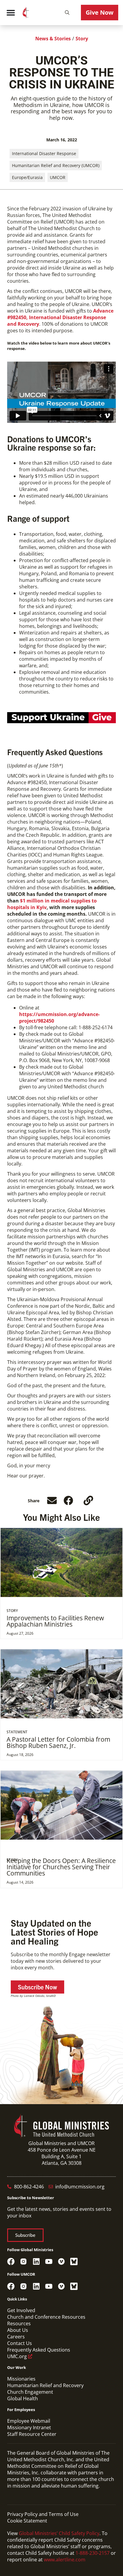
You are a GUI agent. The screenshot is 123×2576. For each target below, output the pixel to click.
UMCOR (58, 177)
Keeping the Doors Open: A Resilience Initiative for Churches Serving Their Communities (61, 1867)
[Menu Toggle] (11, 13)
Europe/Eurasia (27, 177)
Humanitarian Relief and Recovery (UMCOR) (56, 165)
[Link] (88, 1500)
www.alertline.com (65, 2560)
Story (82, 39)
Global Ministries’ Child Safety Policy (59, 2533)
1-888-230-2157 (93, 2553)
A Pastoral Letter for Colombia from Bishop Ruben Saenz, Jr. (58, 1742)
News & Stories (53, 39)
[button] (67, 13)
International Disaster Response (44, 153)
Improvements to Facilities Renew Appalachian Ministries (55, 1621)
